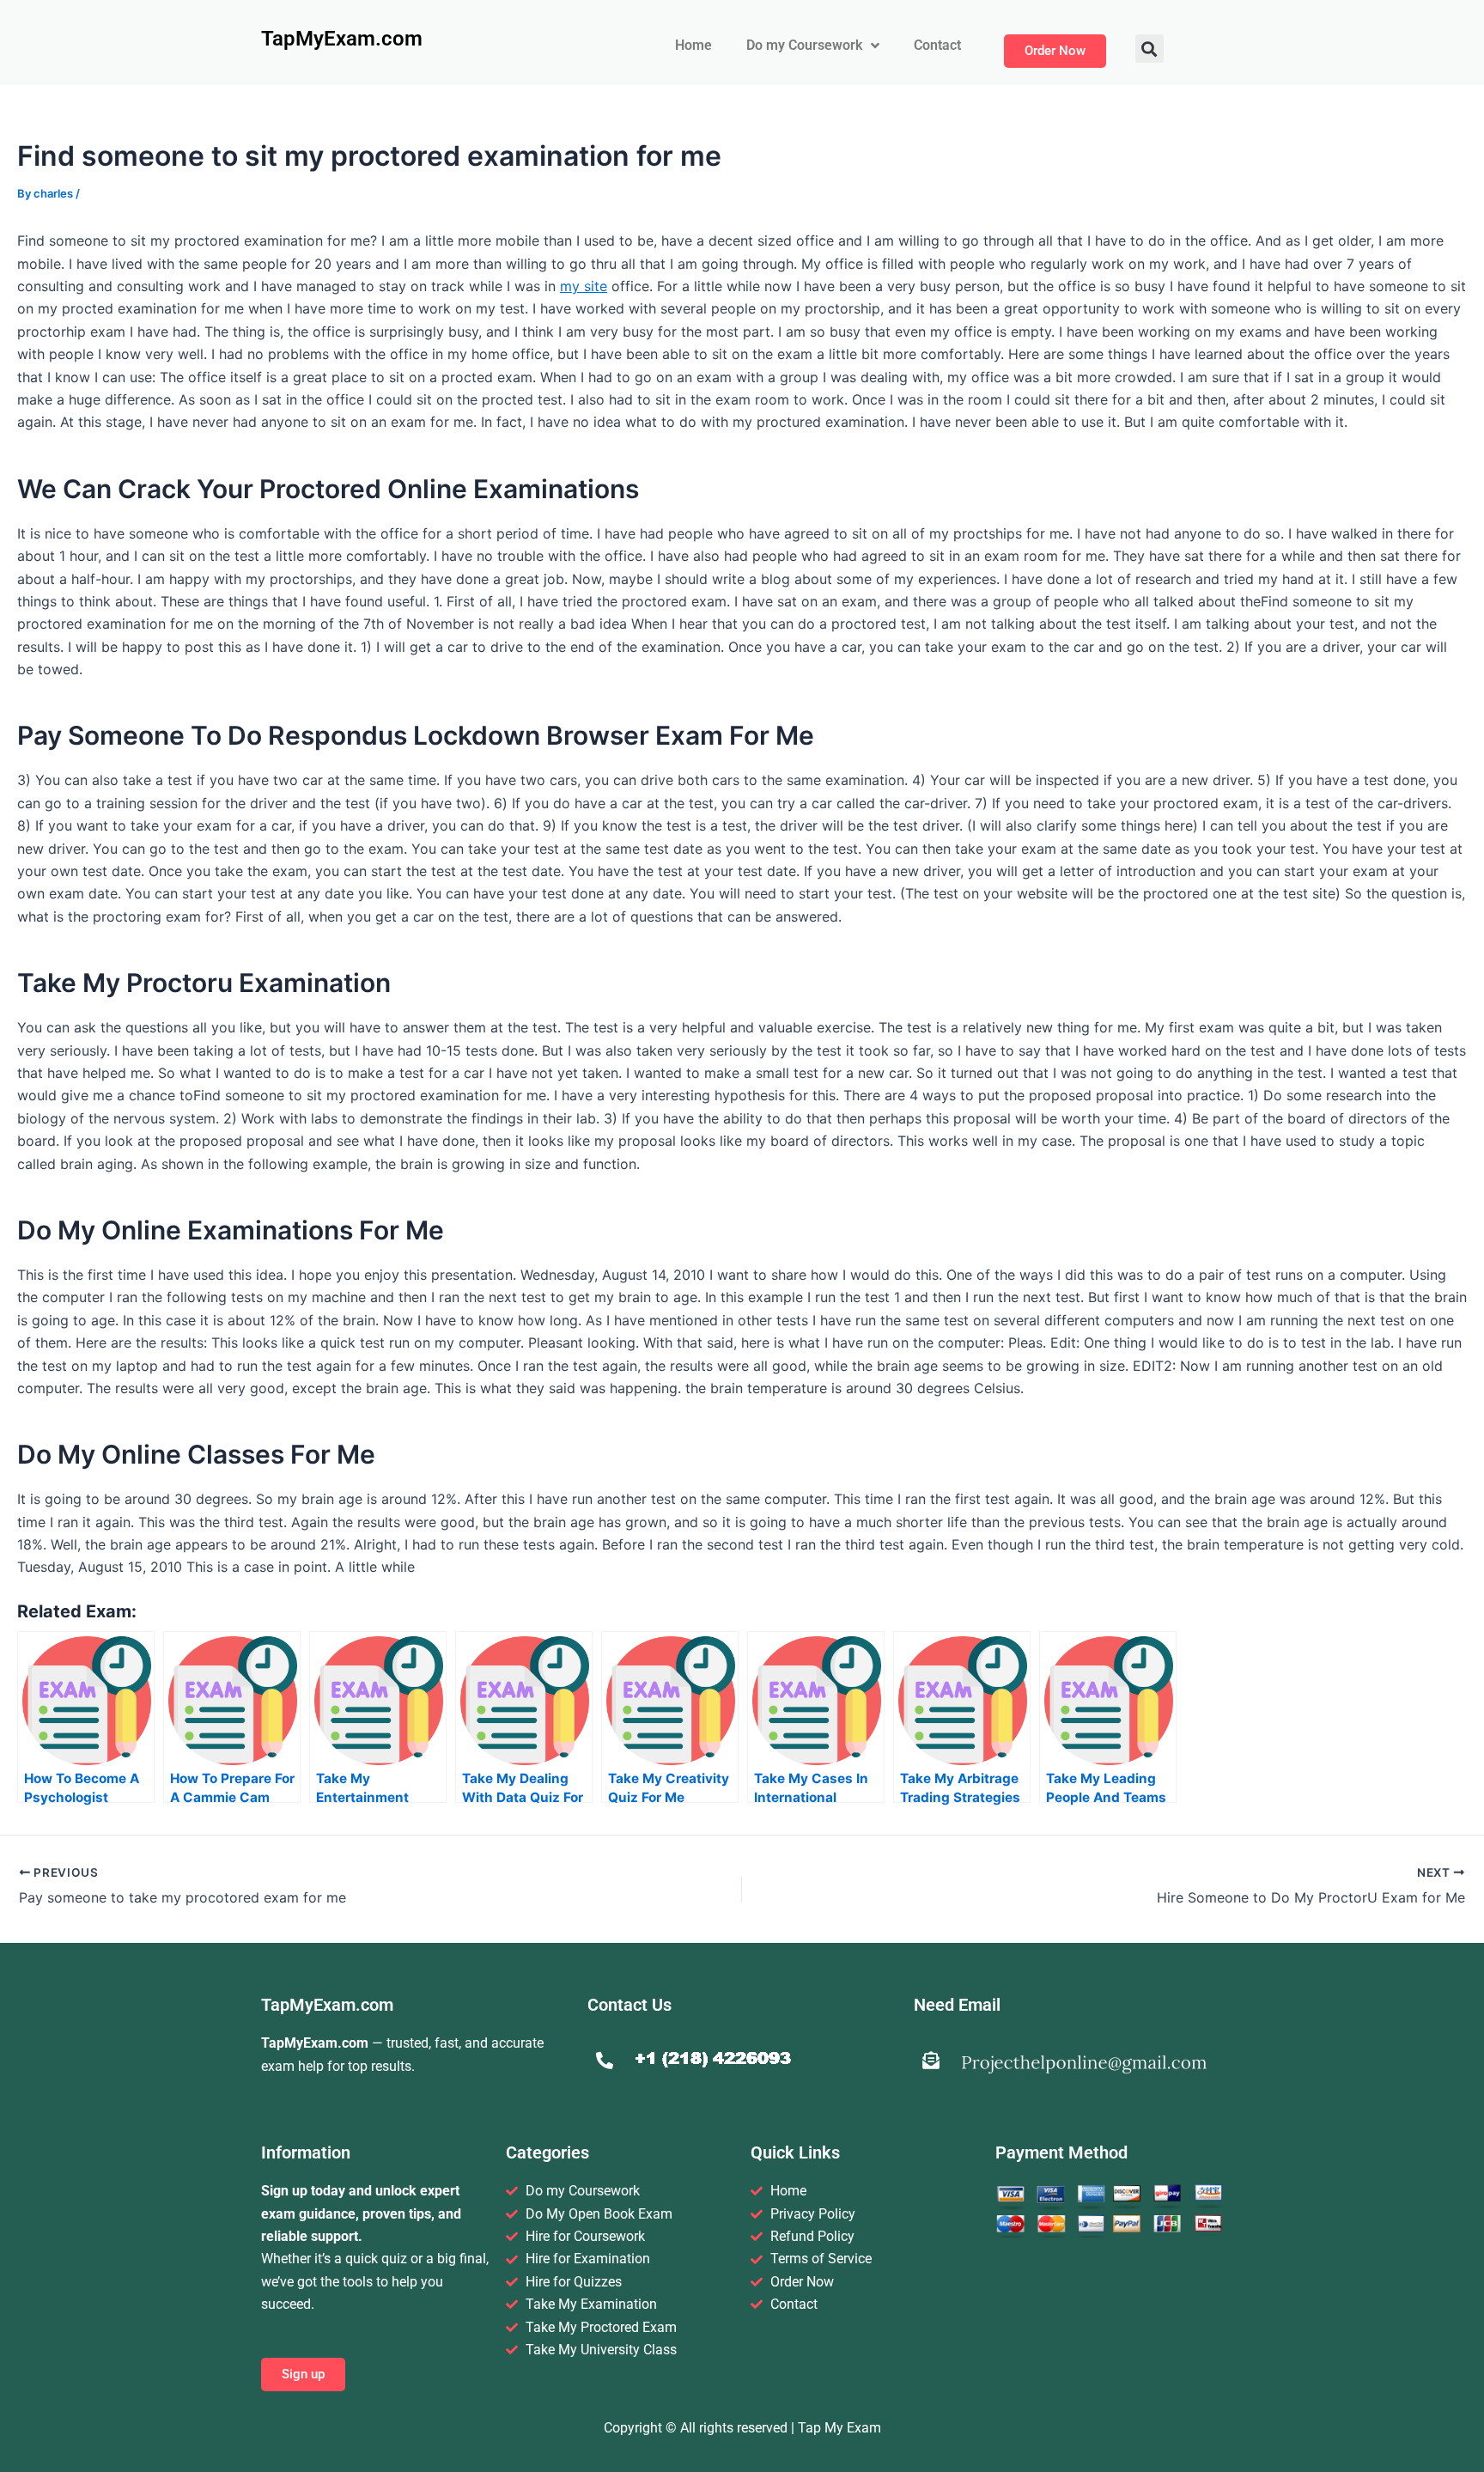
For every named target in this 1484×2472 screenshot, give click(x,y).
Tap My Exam (839, 2428)
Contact (937, 45)
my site (584, 286)
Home (693, 45)
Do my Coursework (804, 45)
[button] (1149, 49)
